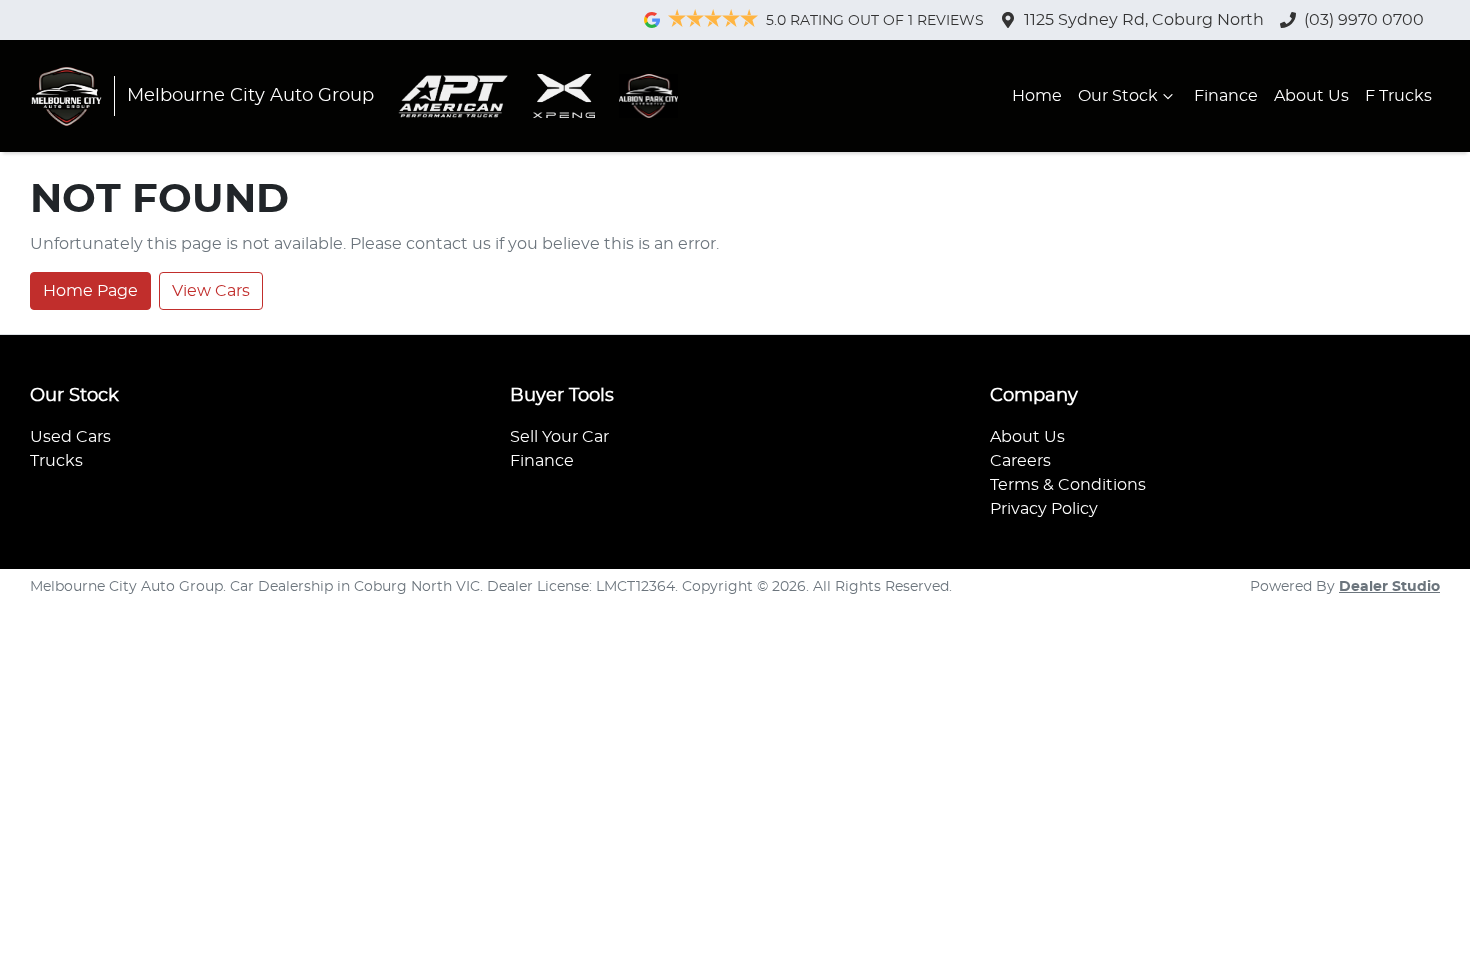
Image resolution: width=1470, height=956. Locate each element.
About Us (1311, 96)
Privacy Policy (1044, 509)
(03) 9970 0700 (1364, 20)
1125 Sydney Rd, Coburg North (1144, 20)
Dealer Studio (1389, 587)
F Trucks (1398, 96)
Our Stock (1118, 96)
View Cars (211, 291)
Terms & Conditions (1068, 485)
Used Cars (70, 437)
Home (1037, 96)
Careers (1020, 461)
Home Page (90, 291)
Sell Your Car (559, 437)
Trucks (56, 461)
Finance (1226, 96)
